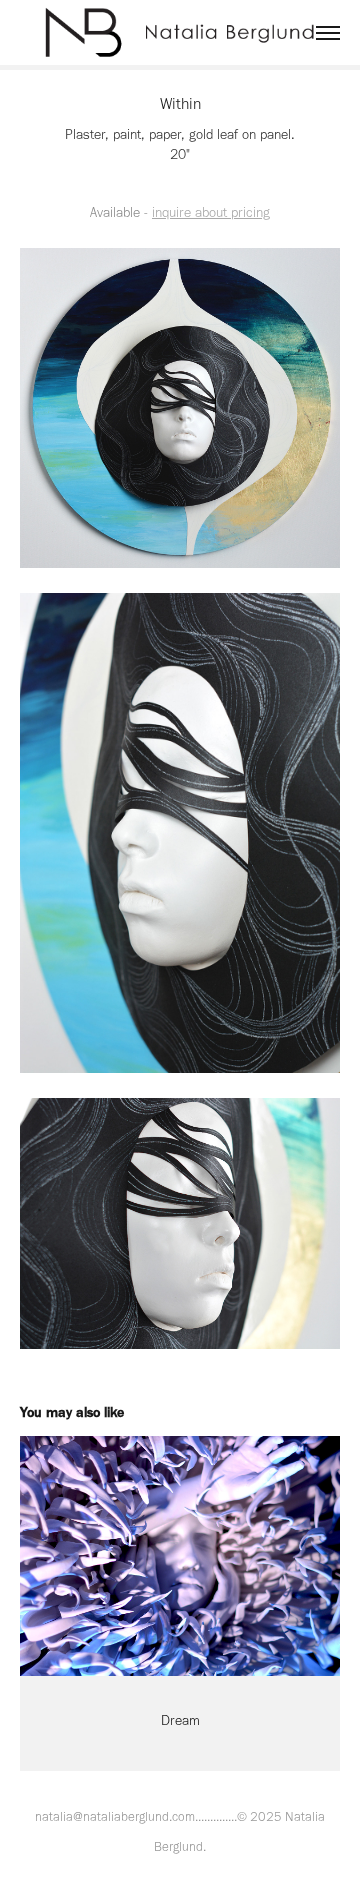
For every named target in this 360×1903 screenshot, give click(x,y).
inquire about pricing (211, 212)
